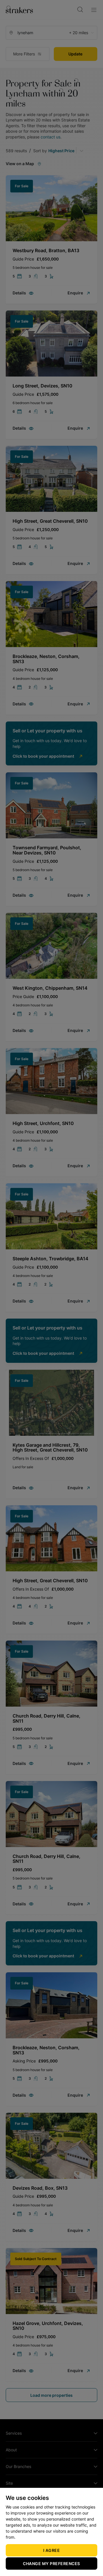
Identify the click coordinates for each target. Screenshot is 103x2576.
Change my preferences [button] (51, 2564)
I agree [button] (52, 2550)
